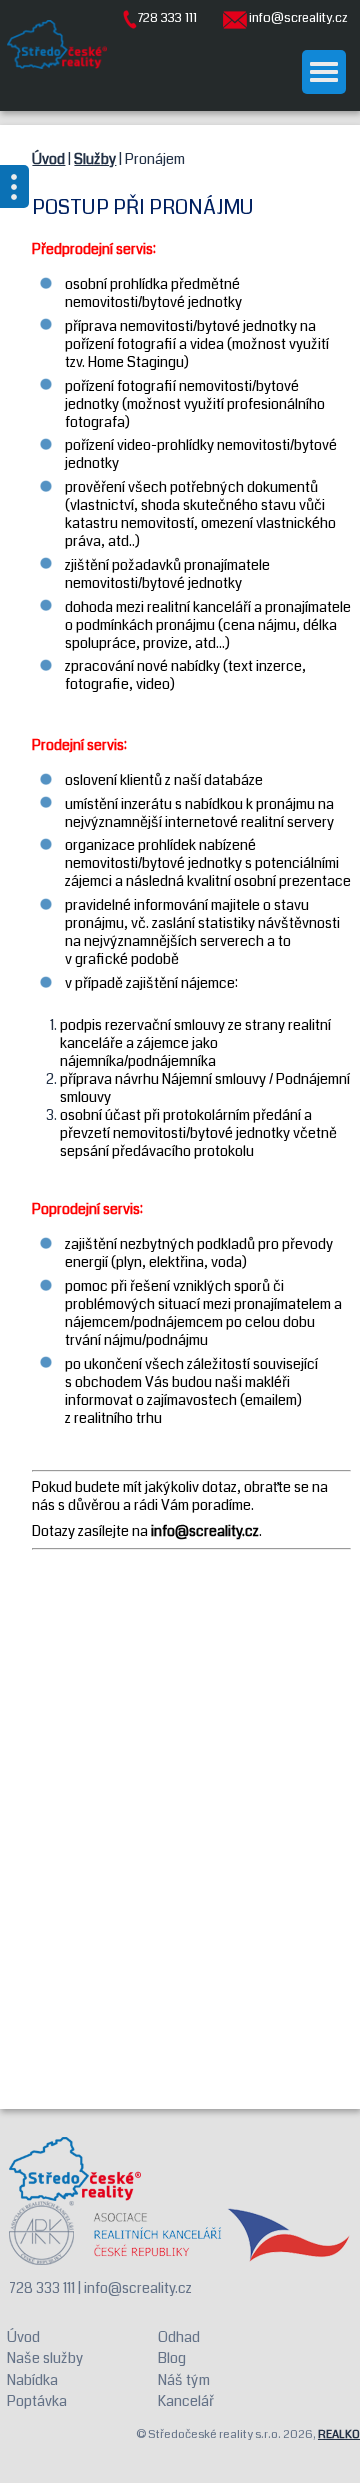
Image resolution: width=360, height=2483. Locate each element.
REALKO (339, 2434)
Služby (95, 159)
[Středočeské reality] (57, 44)
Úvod (48, 159)
